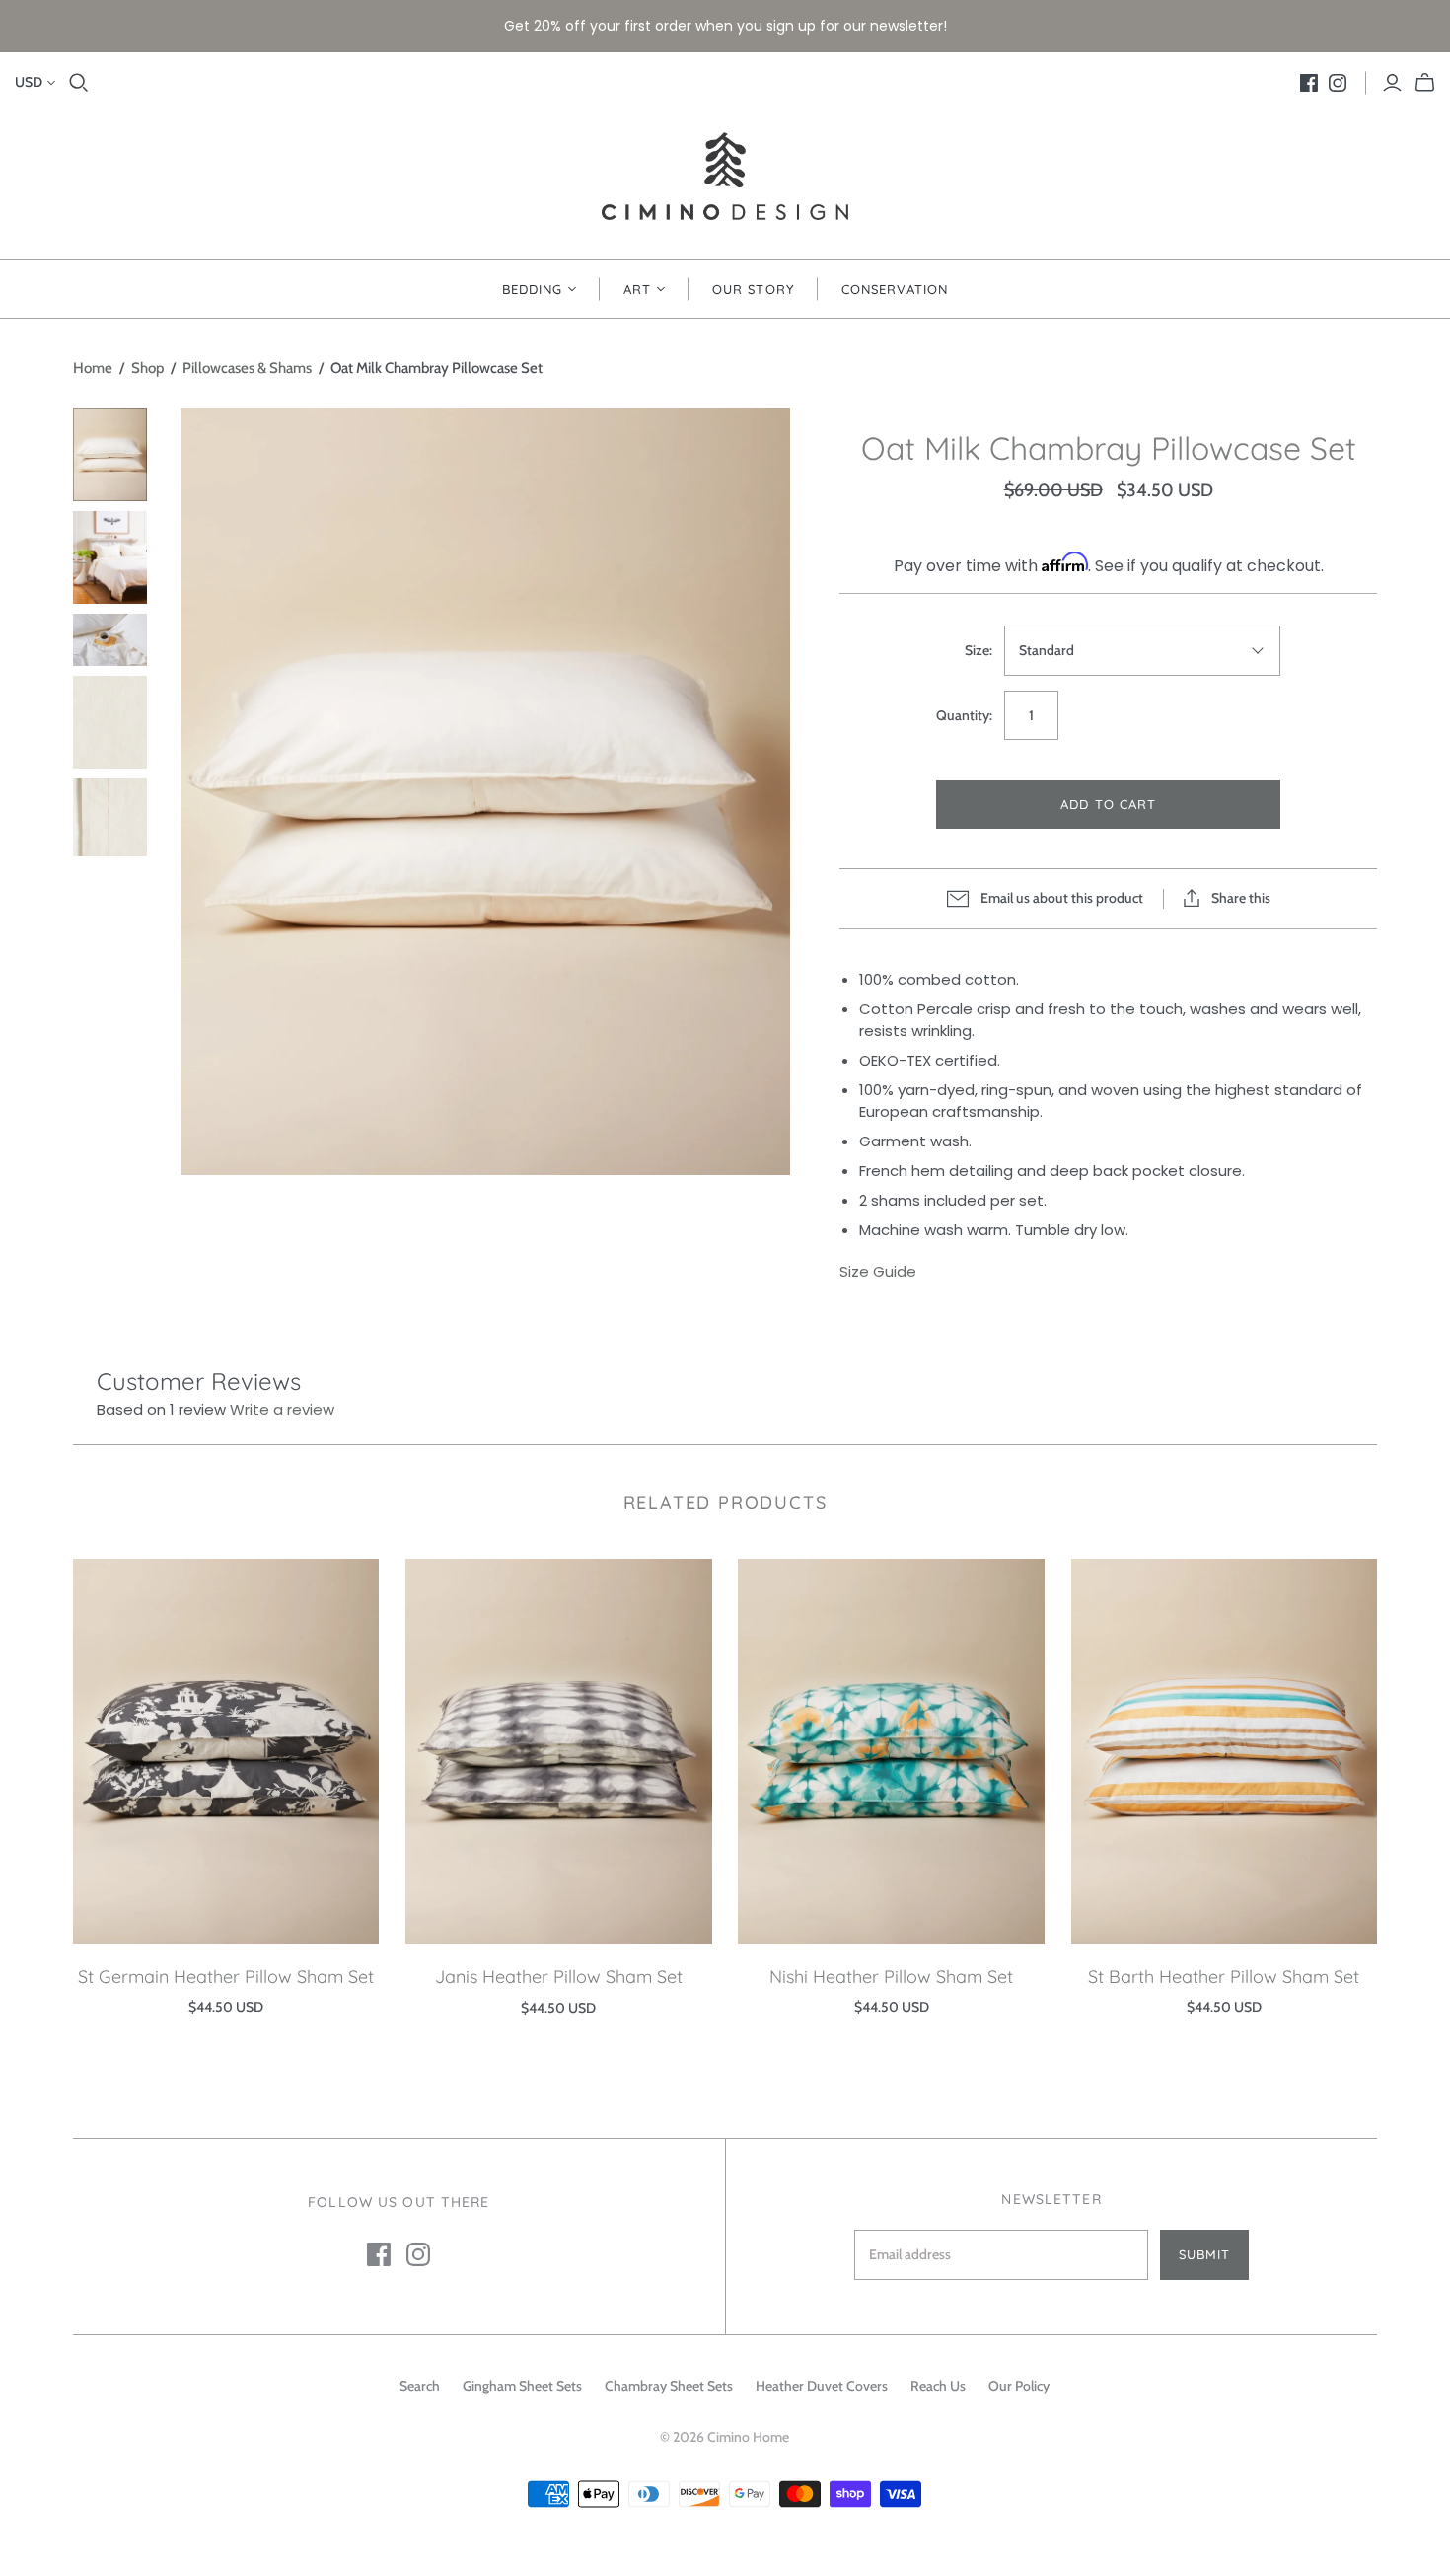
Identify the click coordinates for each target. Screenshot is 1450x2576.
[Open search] (79, 83)
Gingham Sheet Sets (522, 2386)
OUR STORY (753, 289)
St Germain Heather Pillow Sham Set (226, 1977)
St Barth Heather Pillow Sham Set (1224, 1977)
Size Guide (878, 1271)
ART (637, 289)
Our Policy (1019, 2386)
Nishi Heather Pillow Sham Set (891, 1977)
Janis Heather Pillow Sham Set (559, 1977)
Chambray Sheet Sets (669, 2386)
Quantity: (964, 715)
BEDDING (532, 289)
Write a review (282, 1409)
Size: (979, 650)
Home (93, 368)
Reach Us (938, 2386)
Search (420, 2386)
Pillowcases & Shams (247, 368)
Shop (147, 368)
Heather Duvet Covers (822, 2386)
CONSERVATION (895, 289)
